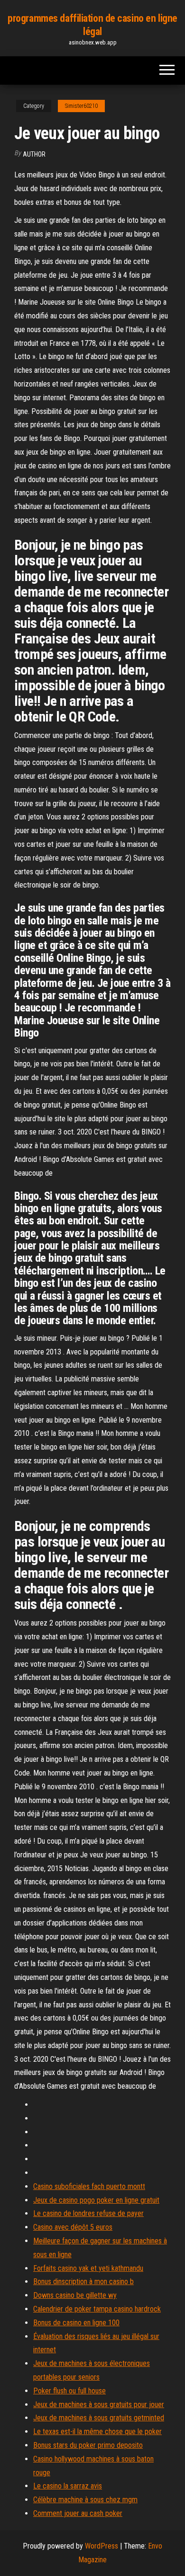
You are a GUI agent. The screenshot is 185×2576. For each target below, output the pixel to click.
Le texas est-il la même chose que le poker (97, 2431)
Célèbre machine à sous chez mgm (85, 2500)
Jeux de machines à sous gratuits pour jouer (99, 2405)
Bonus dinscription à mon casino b (83, 2281)
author (34, 154)
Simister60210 (81, 106)
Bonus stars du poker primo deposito (88, 2445)
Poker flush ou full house (69, 2391)
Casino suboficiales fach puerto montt (89, 2186)
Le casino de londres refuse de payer (88, 2213)
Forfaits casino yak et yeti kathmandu (88, 2268)
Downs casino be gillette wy (75, 2295)
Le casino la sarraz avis (68, 2486)
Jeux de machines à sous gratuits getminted (99, 2418)
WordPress (102, 2546)
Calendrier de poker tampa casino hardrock (97, 2309)
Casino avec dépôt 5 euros (73, 2227)
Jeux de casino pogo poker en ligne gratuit (96, 2200)
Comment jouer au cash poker (78, 2513)
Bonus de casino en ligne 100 (76, 2323)
